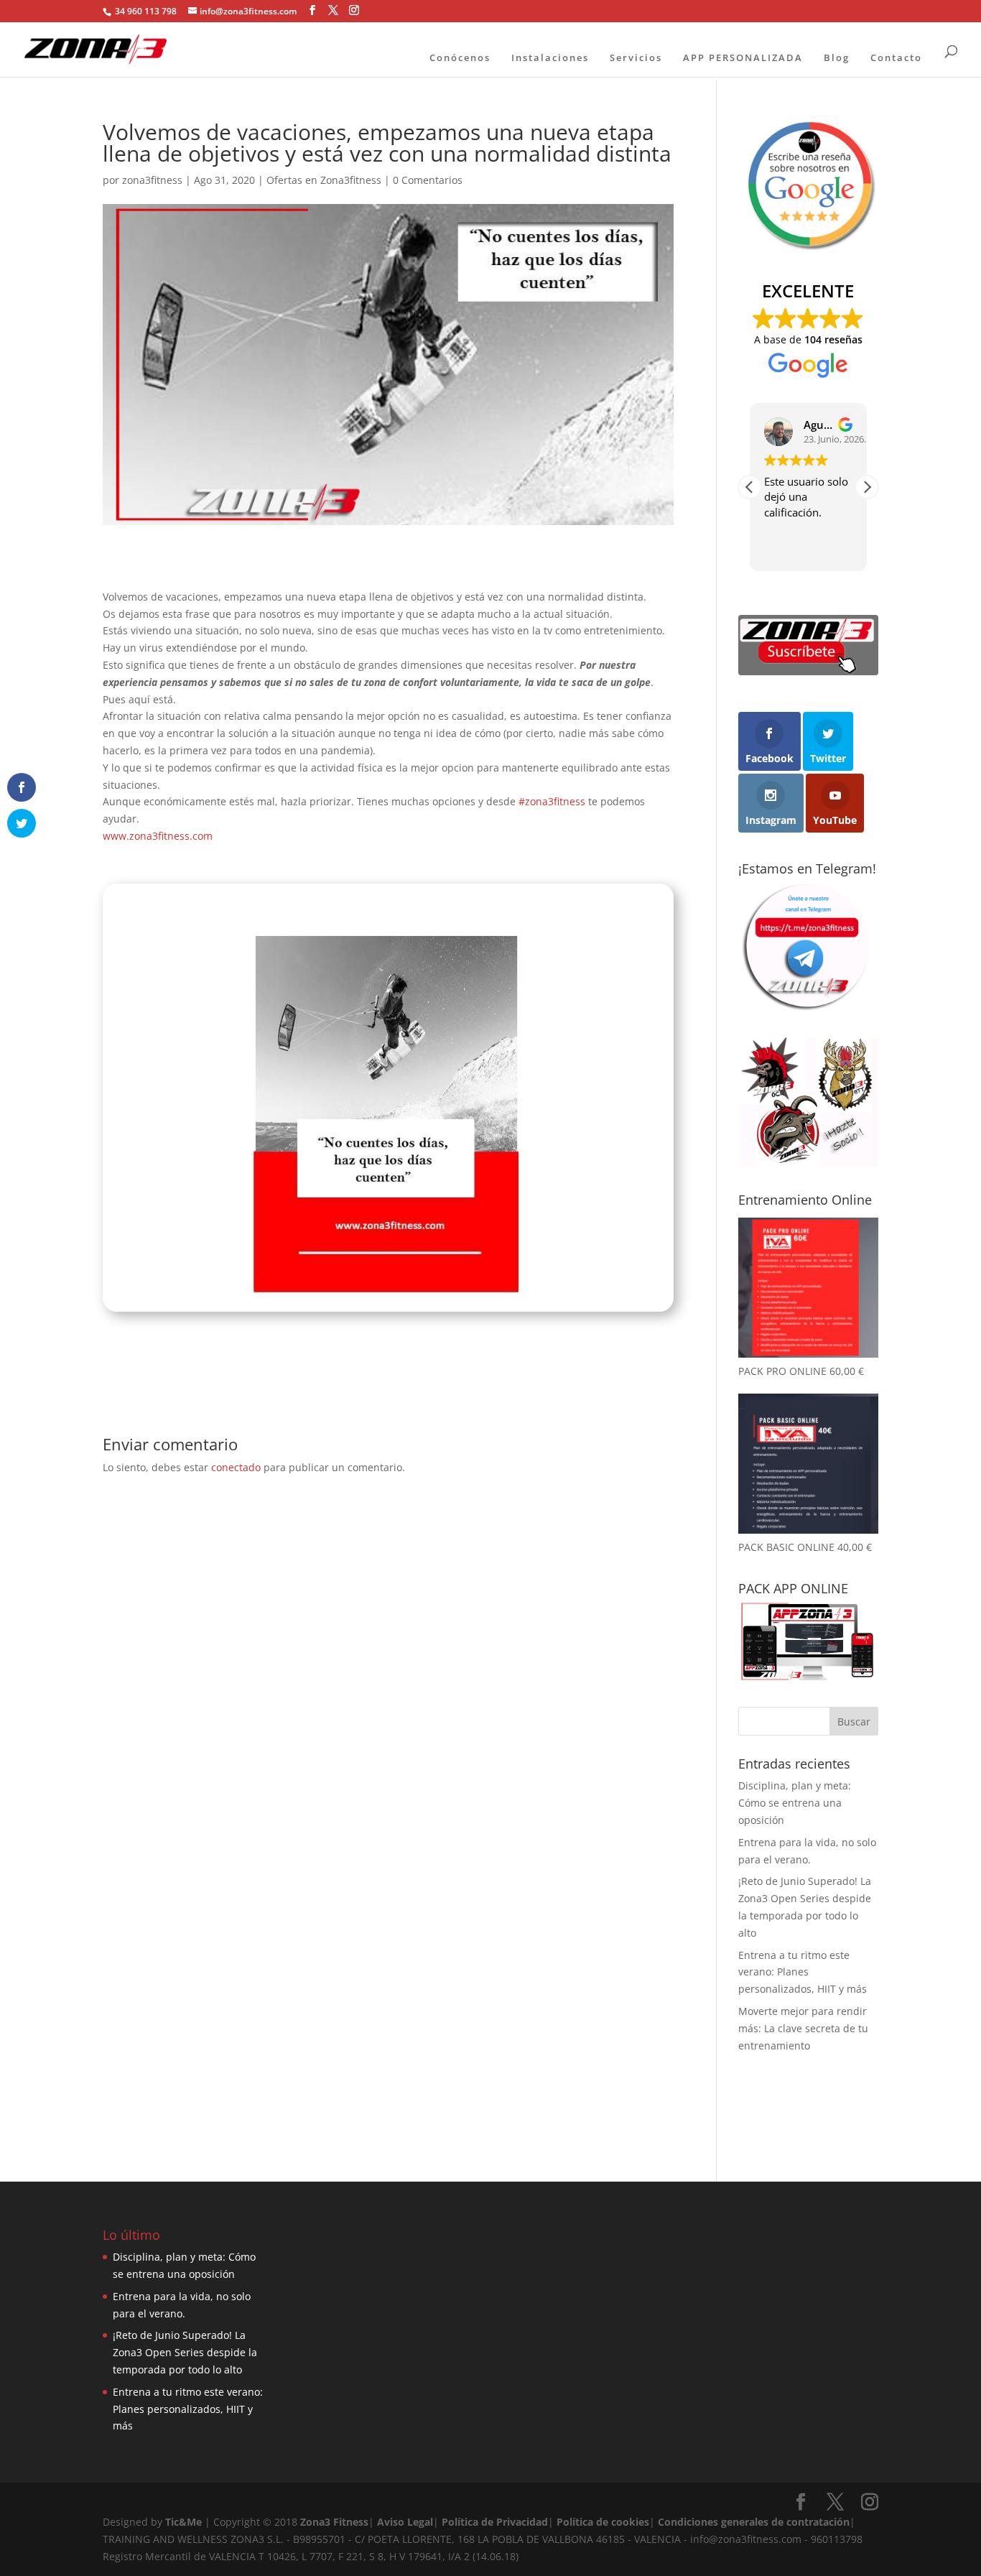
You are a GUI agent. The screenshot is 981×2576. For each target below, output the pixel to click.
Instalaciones (550, 57)
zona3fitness (152, 180)
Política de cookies (603, 2522)
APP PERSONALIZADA (743, 57)
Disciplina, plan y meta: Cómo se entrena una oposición (795, 1803)
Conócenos (460, 57)
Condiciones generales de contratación (754, 2522)
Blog (837, 57)
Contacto (896, 57)
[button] (867, 487)
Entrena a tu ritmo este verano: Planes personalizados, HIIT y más (803, 1972)
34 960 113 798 (145, 11)
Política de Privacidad (495, 2522)
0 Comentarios (428, 180)
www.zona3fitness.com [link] (158, 836)
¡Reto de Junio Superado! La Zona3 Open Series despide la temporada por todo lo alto (185, 2352)
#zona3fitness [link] (552, 801)
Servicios (636, 57)
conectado (236, 1467)
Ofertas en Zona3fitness (324, 180)
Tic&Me (183, 2522)
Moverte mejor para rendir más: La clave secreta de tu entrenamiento (803, 2028)
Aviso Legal (405, 2522)
